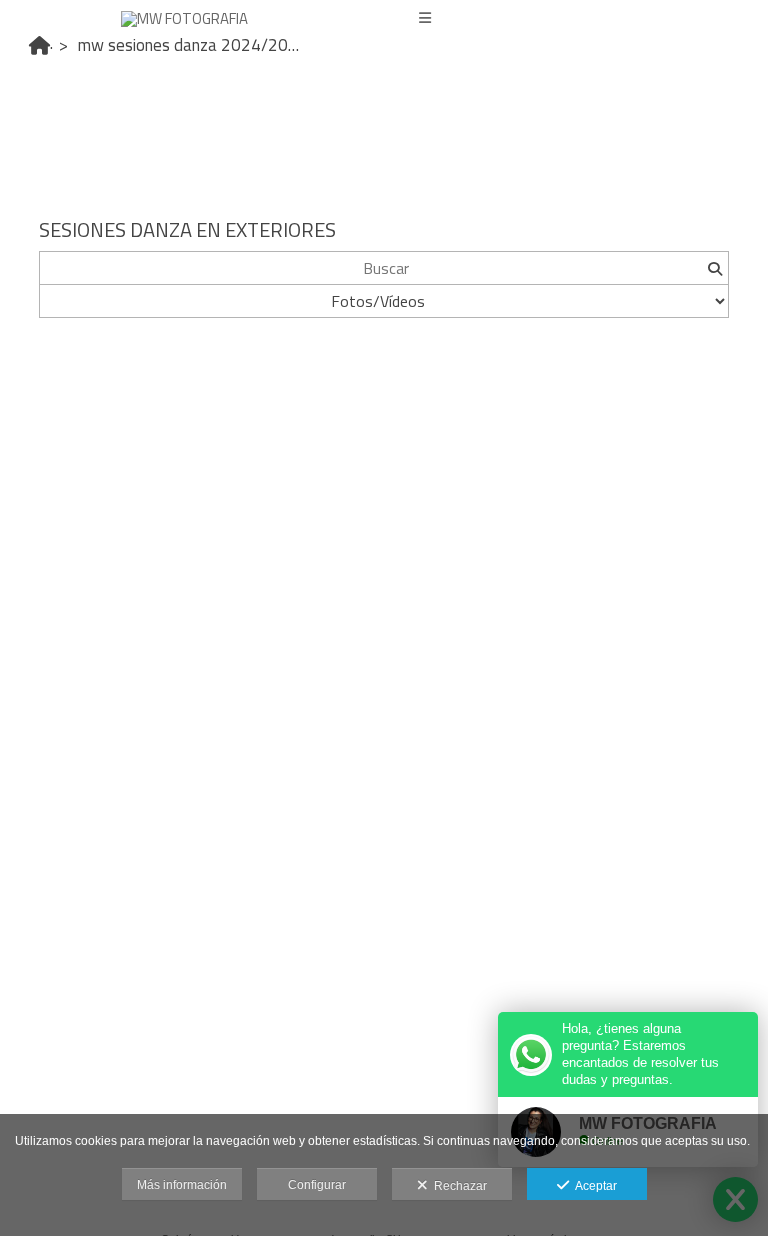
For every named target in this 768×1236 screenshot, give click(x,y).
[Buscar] (714, 268)
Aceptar (593, 1186)
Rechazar (457, 1186)
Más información (182, 1185)
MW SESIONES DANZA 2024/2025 (193, 45)
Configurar (317, 1185)
